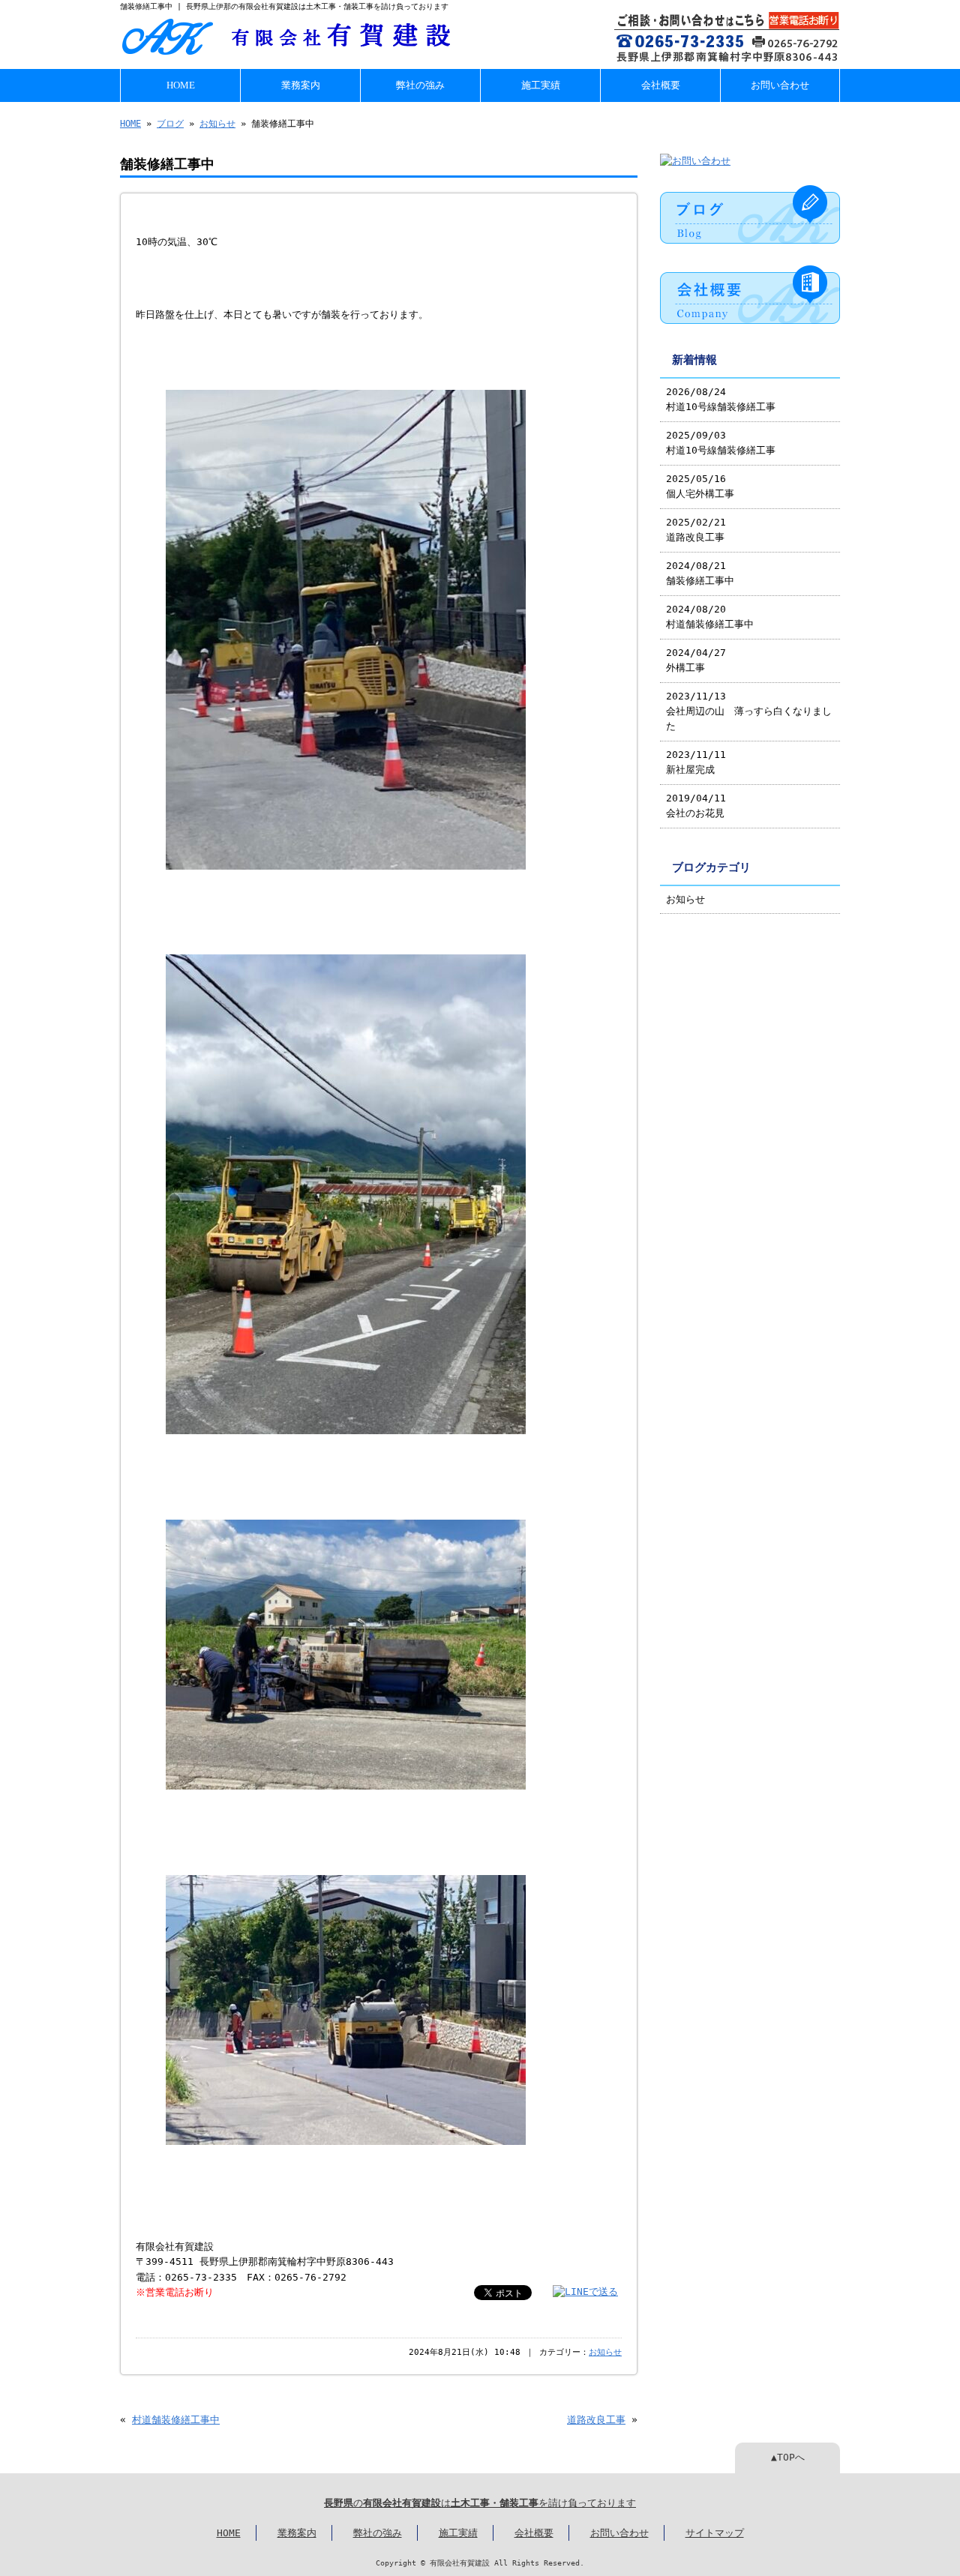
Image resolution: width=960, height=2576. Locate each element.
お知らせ (217, 124)
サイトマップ (715, 2533)
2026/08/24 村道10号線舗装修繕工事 (721, 399)
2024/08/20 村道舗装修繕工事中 (710, 617)
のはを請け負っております (480, 2503)
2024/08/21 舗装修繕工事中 (700, 573)
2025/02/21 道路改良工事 (696, 530)
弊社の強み (420, 85)
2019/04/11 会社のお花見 (696, 806)
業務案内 (301, 85)
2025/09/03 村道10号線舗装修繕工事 (721, 443)
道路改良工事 (596, 2420)
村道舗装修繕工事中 (176, 2420)
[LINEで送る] (585, 2291)
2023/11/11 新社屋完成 (696, 762)
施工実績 (541, 85)
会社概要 (661, 85)
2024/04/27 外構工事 (696, 660)
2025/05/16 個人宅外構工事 (700, 486)
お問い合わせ (780, 85)
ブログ (170, 124)
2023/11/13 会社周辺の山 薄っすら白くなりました (749, 711)
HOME (181, 85)
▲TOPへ (788, 2457)
